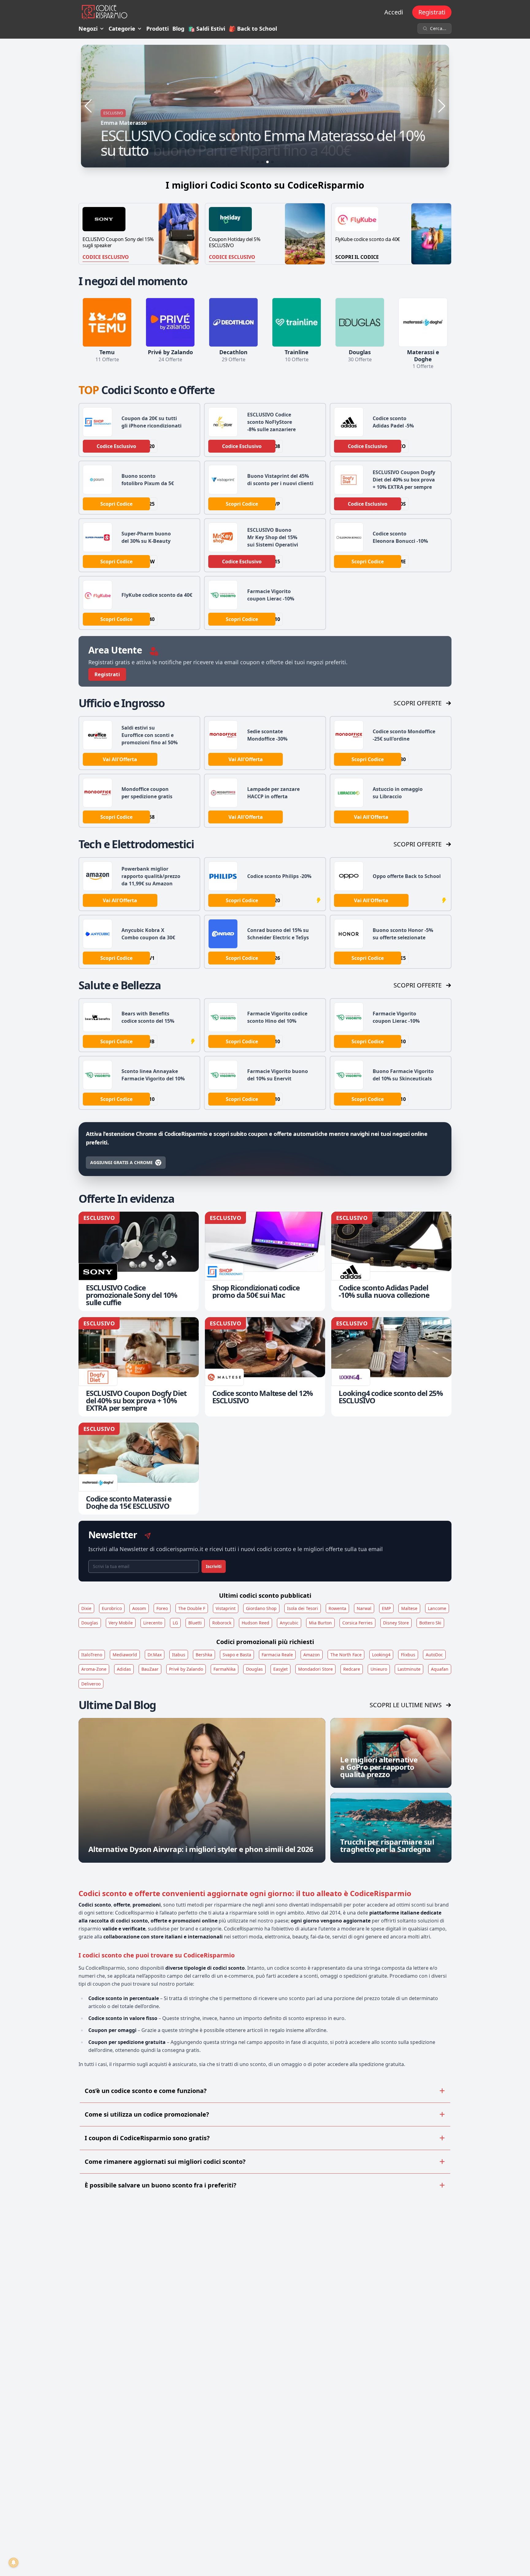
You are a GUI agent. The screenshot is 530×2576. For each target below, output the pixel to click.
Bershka (204, 1655)
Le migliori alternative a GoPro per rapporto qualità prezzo (379, 1767)
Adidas (124, 1669)
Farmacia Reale (277, 1655)
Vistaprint (226, 1608)
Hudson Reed (255, 1623)
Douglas (90, 1623)
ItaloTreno (92, 1655)
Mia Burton (320, 1623)
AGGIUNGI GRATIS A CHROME (121, 1162)
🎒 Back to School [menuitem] (253, 29)
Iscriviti (214, 1566)
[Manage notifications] (13, 2563)
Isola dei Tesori (303, 1608)
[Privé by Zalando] (170, 322)
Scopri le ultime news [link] (406, 1705)
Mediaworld (125, 1655)
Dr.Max (155, 1655)
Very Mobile (121, 1623)
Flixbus (408, 1655)
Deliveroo (91, 1684)
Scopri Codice (116, 504)
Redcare (352, 1669)
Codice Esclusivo (106, 257)
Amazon (312, 1655)
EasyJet (280, 1669)
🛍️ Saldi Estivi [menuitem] (207, 29)
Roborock (222, 1623)
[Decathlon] (233, 322)
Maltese (409, 1608)
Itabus (179, 1655)
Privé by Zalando (186, 1669)
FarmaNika (225, 1669)
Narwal (364, 1608)
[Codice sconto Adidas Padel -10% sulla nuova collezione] (391, 1261)
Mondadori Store (315, 1669)
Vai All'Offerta (120, 759)
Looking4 (381, 1655)
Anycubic (289, 1623)
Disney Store (396, 1623)
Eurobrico (112, 1608)
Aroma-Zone (94, 1669)
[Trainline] (297, 322)
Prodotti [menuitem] (157, 29)
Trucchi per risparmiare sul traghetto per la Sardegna (387, 1845)
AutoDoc (434, 1655)
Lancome (437, 1608)
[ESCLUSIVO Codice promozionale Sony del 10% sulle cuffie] (139, 1261)
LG (175, 1623)
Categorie (122, 29)
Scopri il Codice (357, 257)
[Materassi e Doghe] (423, 322)
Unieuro (379, 1669)
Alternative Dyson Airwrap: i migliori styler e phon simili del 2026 (201, 1849)
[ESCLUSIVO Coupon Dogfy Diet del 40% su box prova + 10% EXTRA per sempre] (139, 1367)
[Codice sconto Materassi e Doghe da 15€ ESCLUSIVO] (139, 1469)
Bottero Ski (430, 1623)
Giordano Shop (261, 1608)
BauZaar (150, 1669)
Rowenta (337, 1608)
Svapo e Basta (237, 1655)
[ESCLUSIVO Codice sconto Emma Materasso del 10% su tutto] (265, 106)
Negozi (88, 29)
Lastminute (409, 1669)
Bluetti (195, 1623)
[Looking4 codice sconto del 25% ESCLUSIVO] (391, 1367)
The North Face (346, 1655)
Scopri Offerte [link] (418, 703)
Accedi (394, 12)
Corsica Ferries (357, 1623)
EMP (386, 1608)
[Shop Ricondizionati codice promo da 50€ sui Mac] (265, 1261)
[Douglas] (360, 322)
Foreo (162, 1608)
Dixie (86, 1608)
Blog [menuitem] (178, 29)
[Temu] (107, 322)
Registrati (432, 12)
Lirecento (153, 1623)
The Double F (192, 1608)
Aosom (139, 1608)
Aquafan (440, 1669)
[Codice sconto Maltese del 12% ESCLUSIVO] (265, 1367)
